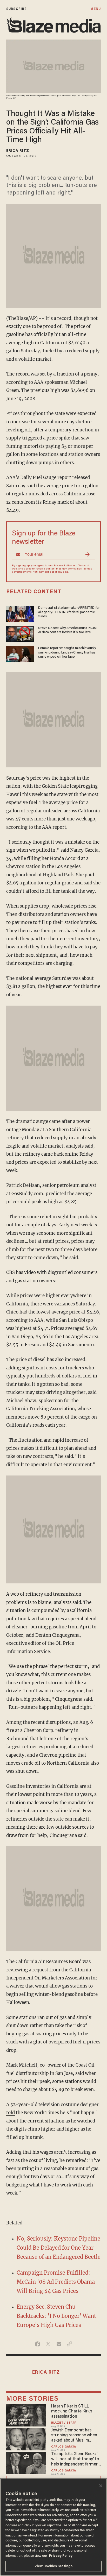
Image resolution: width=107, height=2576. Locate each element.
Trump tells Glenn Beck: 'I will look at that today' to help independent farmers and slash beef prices (75, 2460)
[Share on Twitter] (48, 2344)
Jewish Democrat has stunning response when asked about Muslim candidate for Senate (74, 2436)
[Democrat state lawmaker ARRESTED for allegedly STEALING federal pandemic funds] (20, 613)
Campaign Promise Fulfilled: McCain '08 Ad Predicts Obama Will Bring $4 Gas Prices (56, 2282)
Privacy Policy (63, 566)
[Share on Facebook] (38, 2344)
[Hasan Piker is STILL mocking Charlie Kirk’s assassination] (26, 2415)
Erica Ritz (18, 151)
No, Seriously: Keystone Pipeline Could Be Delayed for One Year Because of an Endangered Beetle (59, 2248)
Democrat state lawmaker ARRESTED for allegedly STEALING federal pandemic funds (69, 612)
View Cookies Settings (54, 2566)
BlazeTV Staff (64, 2423)
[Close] (101, 2486)
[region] (53, 2527)
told (11, 2113)
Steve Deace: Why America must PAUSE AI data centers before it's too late (68, 630)
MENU (95, 9)
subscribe (16, 9)
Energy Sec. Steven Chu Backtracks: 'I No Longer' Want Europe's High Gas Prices (56, 2316)
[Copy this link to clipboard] (69, 2344)
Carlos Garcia (64, 2447)
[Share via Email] (59, 2344)
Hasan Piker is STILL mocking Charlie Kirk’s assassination (72, 2412)
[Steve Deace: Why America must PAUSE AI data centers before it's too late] (20, 633)
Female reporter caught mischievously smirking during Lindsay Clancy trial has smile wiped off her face (67, 653)
